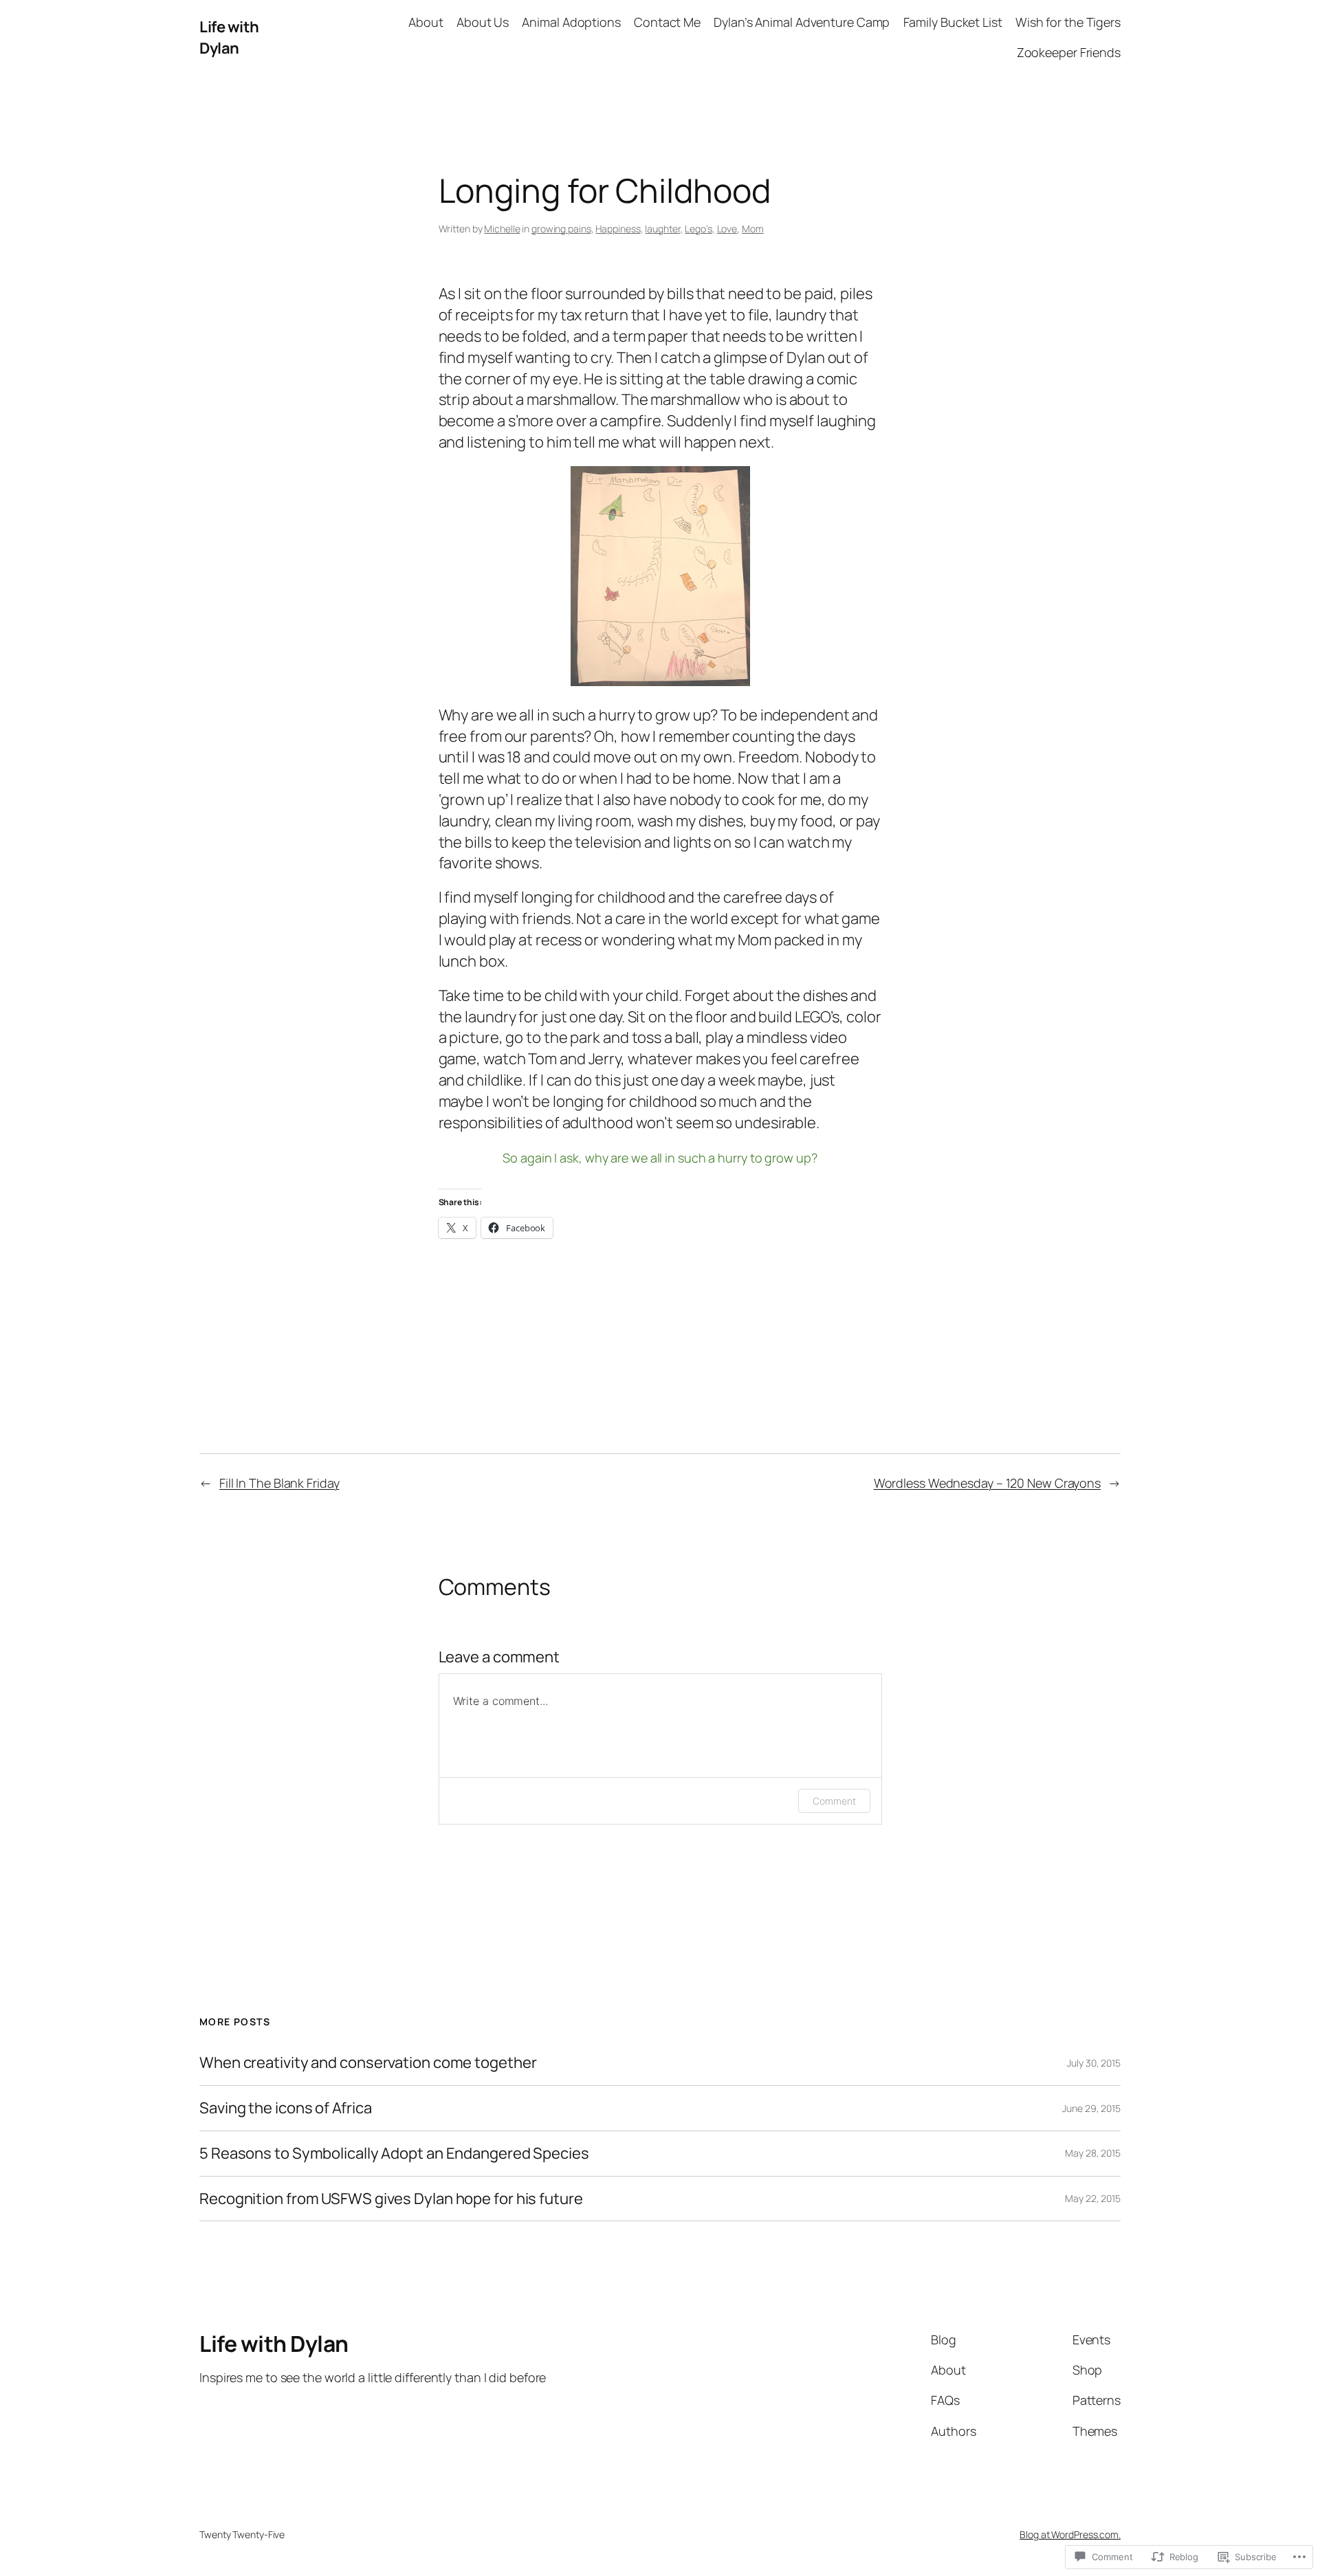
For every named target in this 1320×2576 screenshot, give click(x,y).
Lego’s (698, 229)
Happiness (618, 229)
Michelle (502, 229)
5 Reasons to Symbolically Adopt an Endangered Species (394, 2154)
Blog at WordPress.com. (1070, 2534)
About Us (483, 22)
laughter (662, 229)
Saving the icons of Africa (285, 2108)
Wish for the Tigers (1068, 22)
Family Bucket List (953, 22)
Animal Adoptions (571, 22)
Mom (753, 229)
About (426, 22)
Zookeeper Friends (1069, 52)
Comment (834, 1801)
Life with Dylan (229, 37)
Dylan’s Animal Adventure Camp (802, 22)
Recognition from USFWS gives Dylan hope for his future (391, 2199)
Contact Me (667, 22)
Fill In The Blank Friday (279, 1483)
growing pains (561, 229)
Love (727, 229)
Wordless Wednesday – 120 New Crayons (987, 1483)
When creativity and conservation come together (368, 2063)
